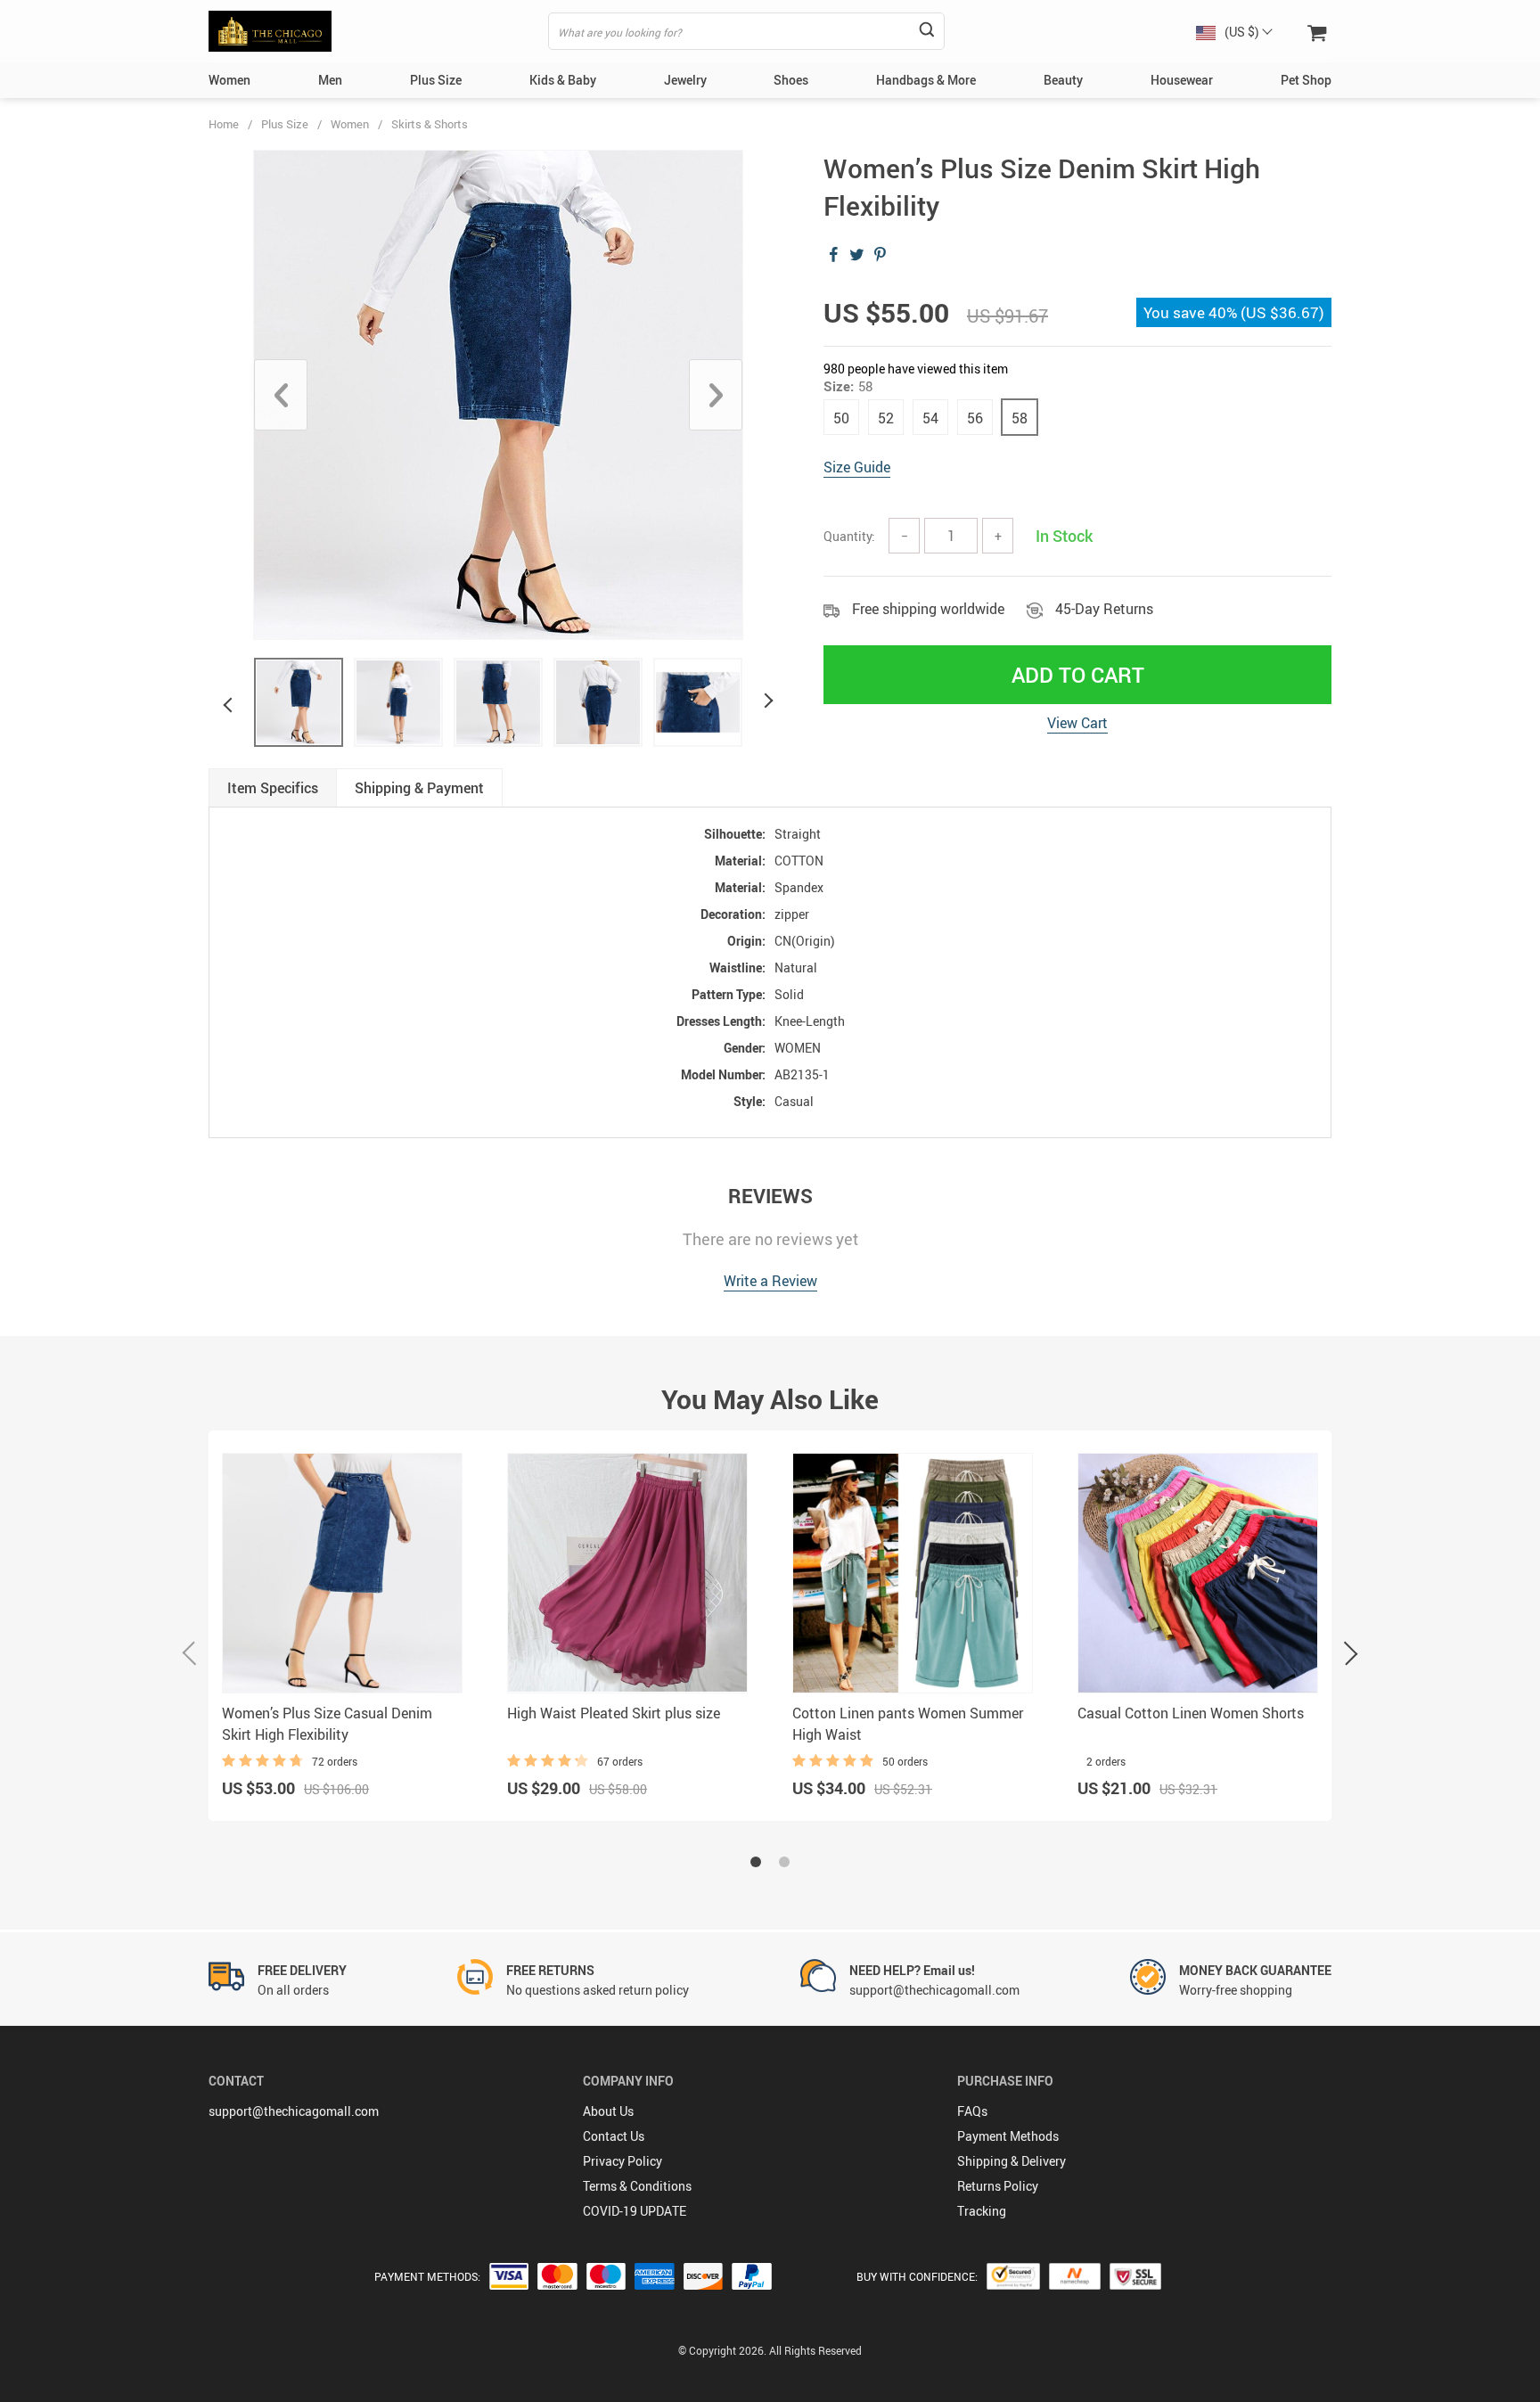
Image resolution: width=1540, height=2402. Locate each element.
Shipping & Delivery (1012, 2161)
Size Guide (857, 467)
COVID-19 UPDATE (635, 2211)
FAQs (972, 2111)
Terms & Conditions (637, 2186)
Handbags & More (926, 80)
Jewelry (685, 80)
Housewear (1182, 80)
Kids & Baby (563, 80)
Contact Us (614, 2136)
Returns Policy (998, 2186)
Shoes (791, 80)
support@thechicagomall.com (294, 2111)
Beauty (1063, 80)
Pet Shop (1306, 80)
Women (229, 80)
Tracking (982, 2211)
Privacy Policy (623, 2161)
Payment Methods (1008, 2136)
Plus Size (436, 80)
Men (330, 80)
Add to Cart (1078, 675)
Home (224, 124)
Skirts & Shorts (430, 124)
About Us (608, 2111)
